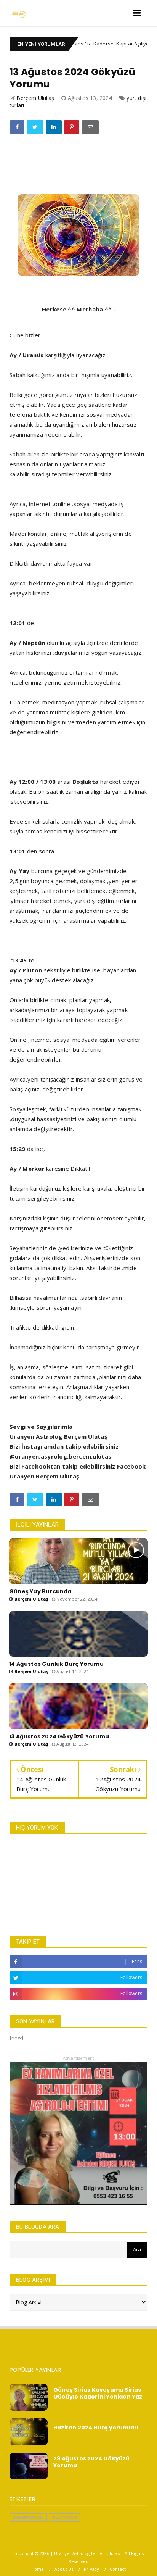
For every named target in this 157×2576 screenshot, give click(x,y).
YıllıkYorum (64, 2517)
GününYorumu (28, 2517)
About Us (64, 2569)
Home (38, 2569)
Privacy (91, 2569)
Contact (118, 2569)
